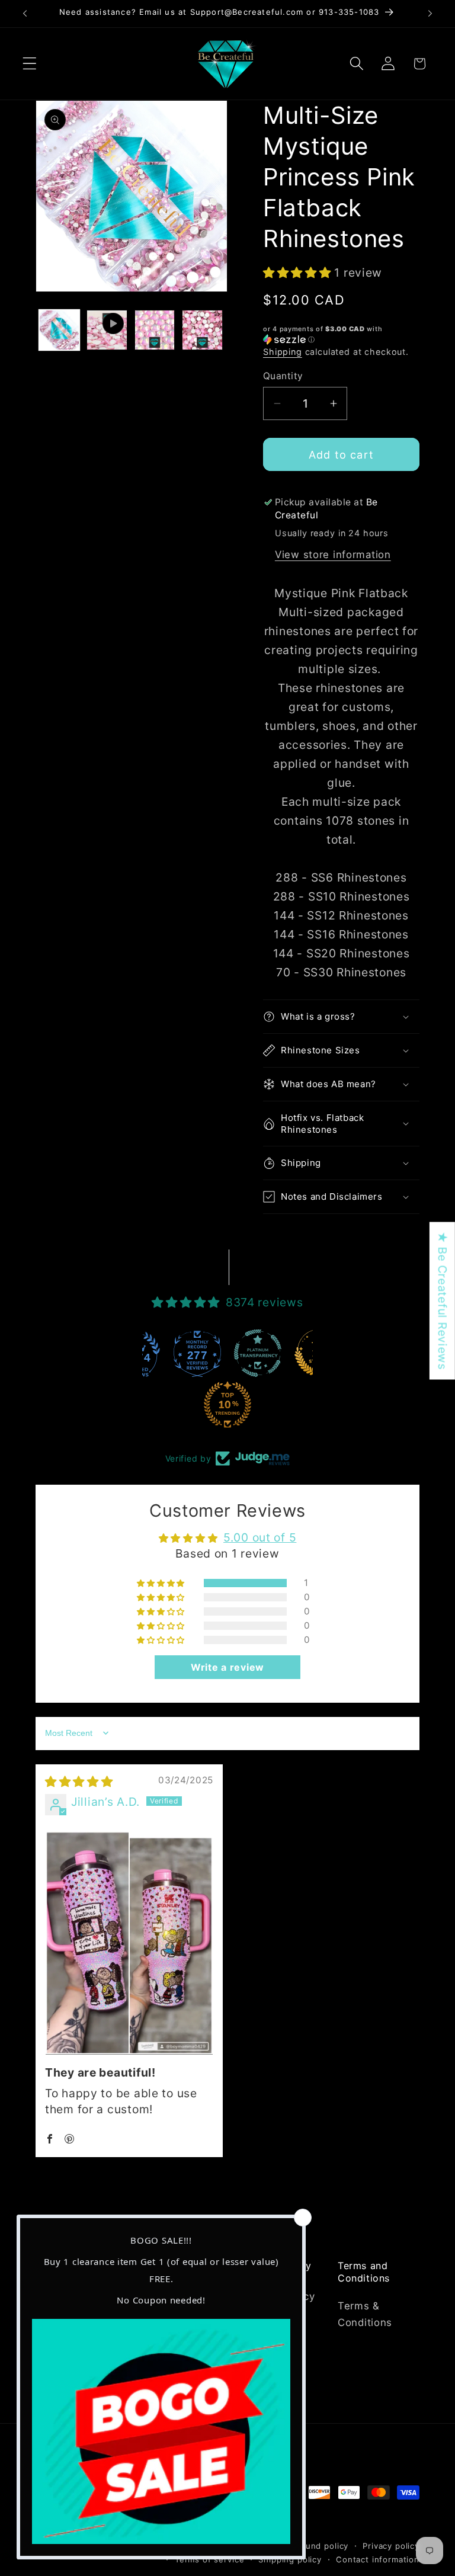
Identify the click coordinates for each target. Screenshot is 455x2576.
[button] (30, 64)
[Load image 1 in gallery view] (59, 330)
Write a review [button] (227, 1667)
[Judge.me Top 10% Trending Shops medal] (171, 1405)
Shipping (283, 352)
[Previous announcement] (25, 14)
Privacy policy (391, 2546)
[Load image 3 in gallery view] (202, 330)
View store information (333, 555)
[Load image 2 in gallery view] (155, 330)
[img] (79, 1782)
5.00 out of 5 (260, 1537)
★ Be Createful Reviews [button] (443, 1301)
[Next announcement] (430, 14)
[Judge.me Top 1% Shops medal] (261, 1353)
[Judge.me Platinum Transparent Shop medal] (201, 1353)
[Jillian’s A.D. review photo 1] (129, 1943)
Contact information (378, 2559)
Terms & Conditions (365, 2314)
